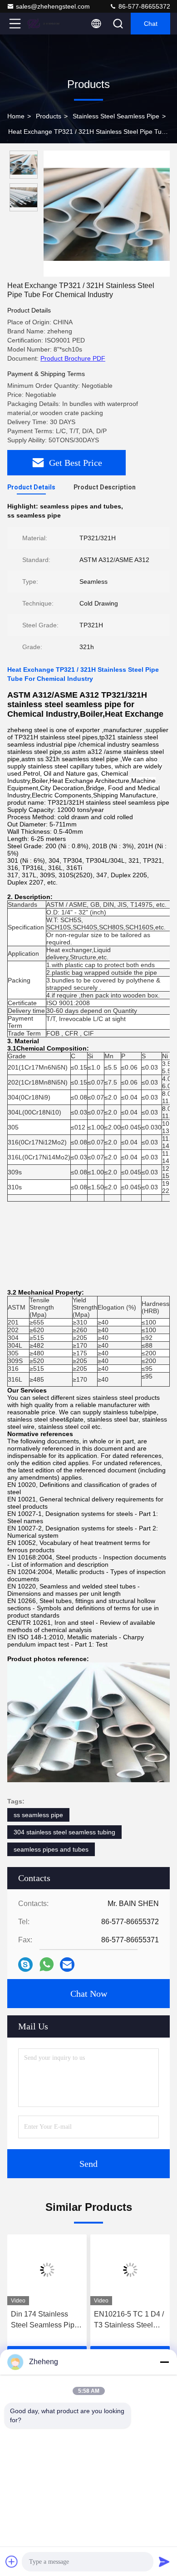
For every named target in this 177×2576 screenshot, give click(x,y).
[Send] (164, 2561)
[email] (67, 1965)
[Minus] (164, 2362)
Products (49, 116)
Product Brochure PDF (73, 358)
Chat (151, 24)
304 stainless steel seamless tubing (64, 1832)
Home (16, 116)
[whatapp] (47, 1964)
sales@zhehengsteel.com (53, 6)
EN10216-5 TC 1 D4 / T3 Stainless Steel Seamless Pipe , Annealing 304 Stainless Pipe (129, 2320)
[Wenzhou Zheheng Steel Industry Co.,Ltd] (45, 24)
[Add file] (12, 2561)
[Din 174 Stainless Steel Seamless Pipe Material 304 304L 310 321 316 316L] (47, 2270)
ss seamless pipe (38, 1815)
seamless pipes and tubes (51, 1849)
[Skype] (25, 1965)
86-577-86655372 (143, 6)
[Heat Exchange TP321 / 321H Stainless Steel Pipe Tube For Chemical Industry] (107, 214)
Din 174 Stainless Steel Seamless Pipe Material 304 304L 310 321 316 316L (47, 2320)
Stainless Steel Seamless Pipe (116, 116)
